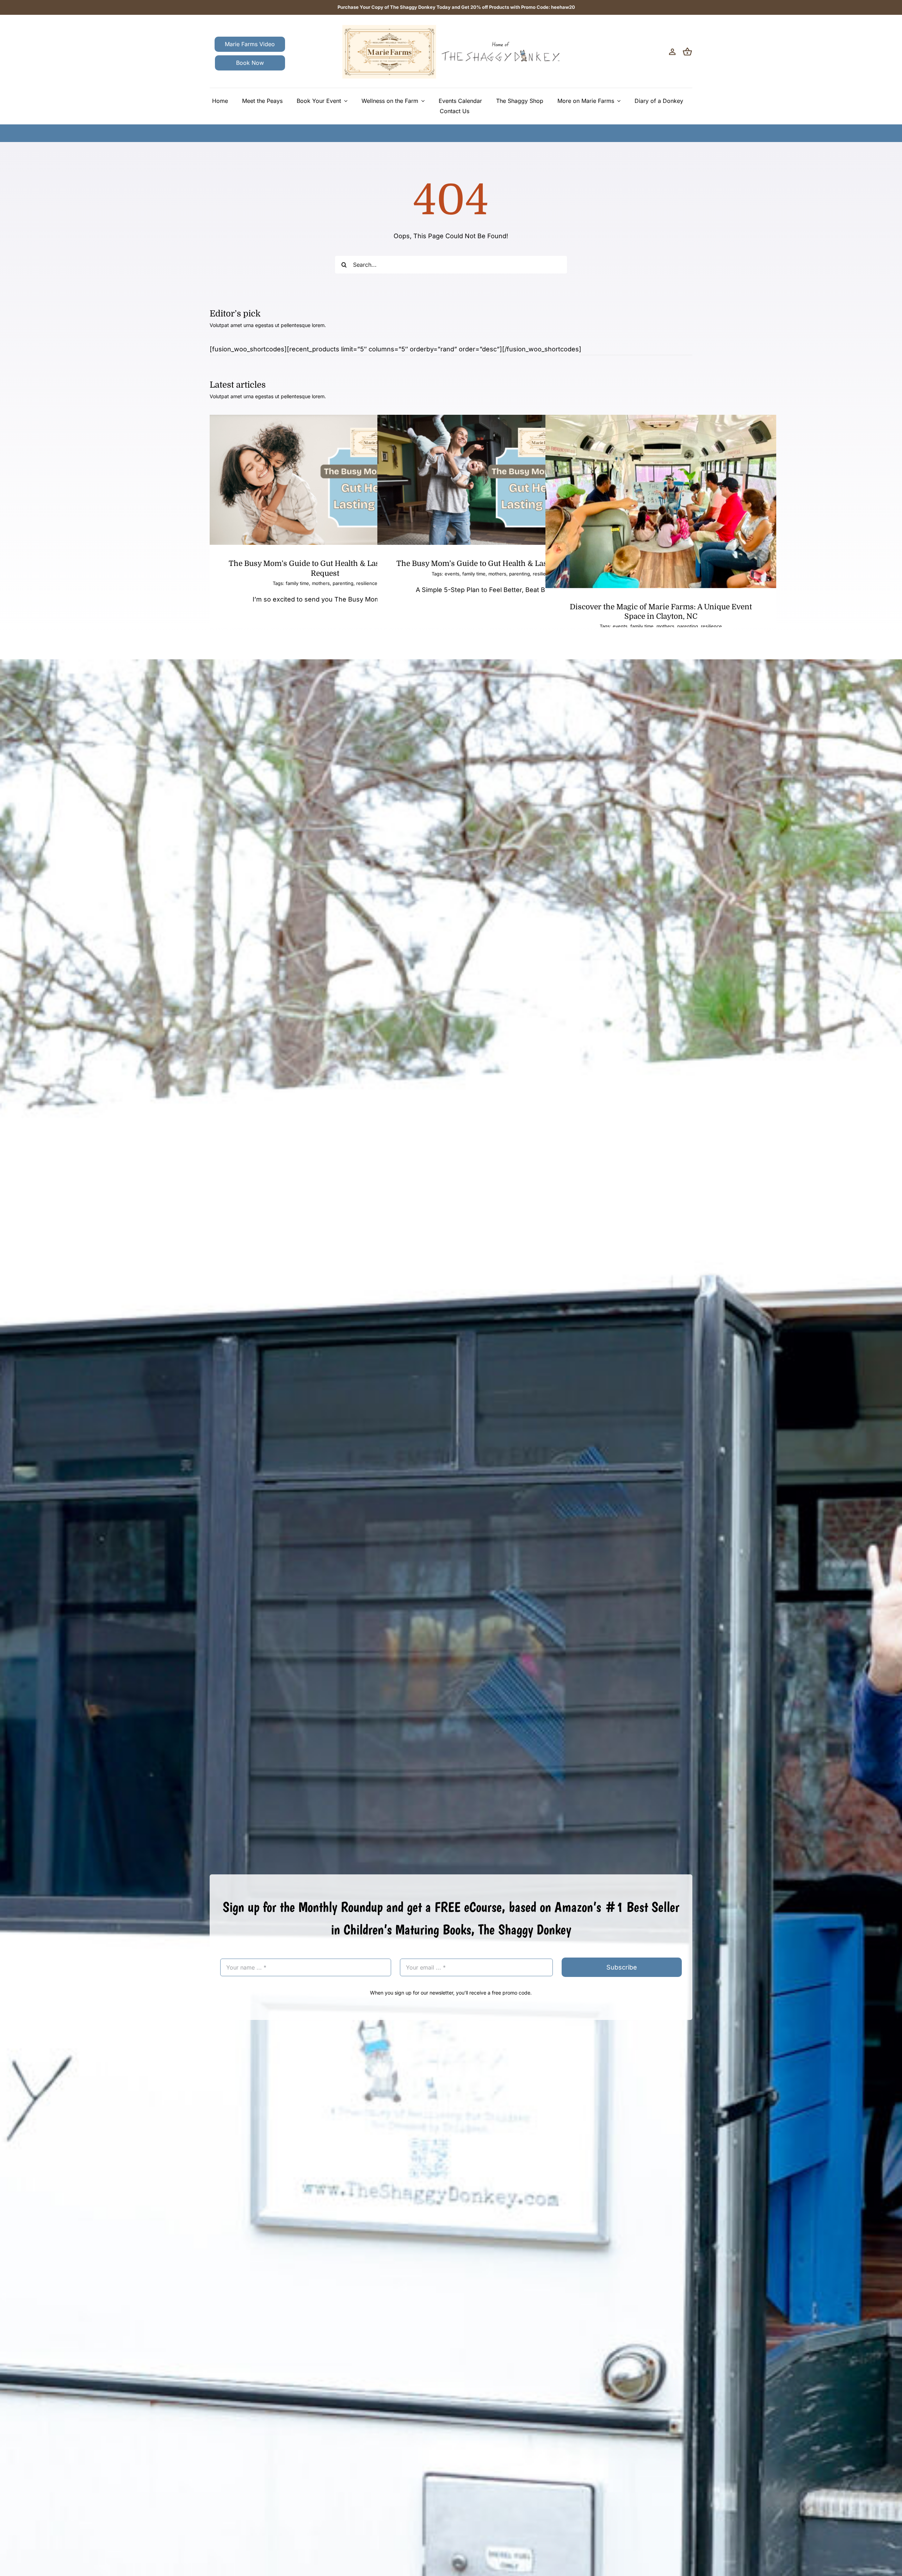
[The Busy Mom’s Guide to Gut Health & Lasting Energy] (493, 480)
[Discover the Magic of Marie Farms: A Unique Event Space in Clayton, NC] (661, 501)
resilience (711, 626)
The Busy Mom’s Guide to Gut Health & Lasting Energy (493, 563)
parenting (343, 583)
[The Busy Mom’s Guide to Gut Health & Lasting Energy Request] (325, 480)
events (452, 574)
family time (297, 583)
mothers (321, 583)
